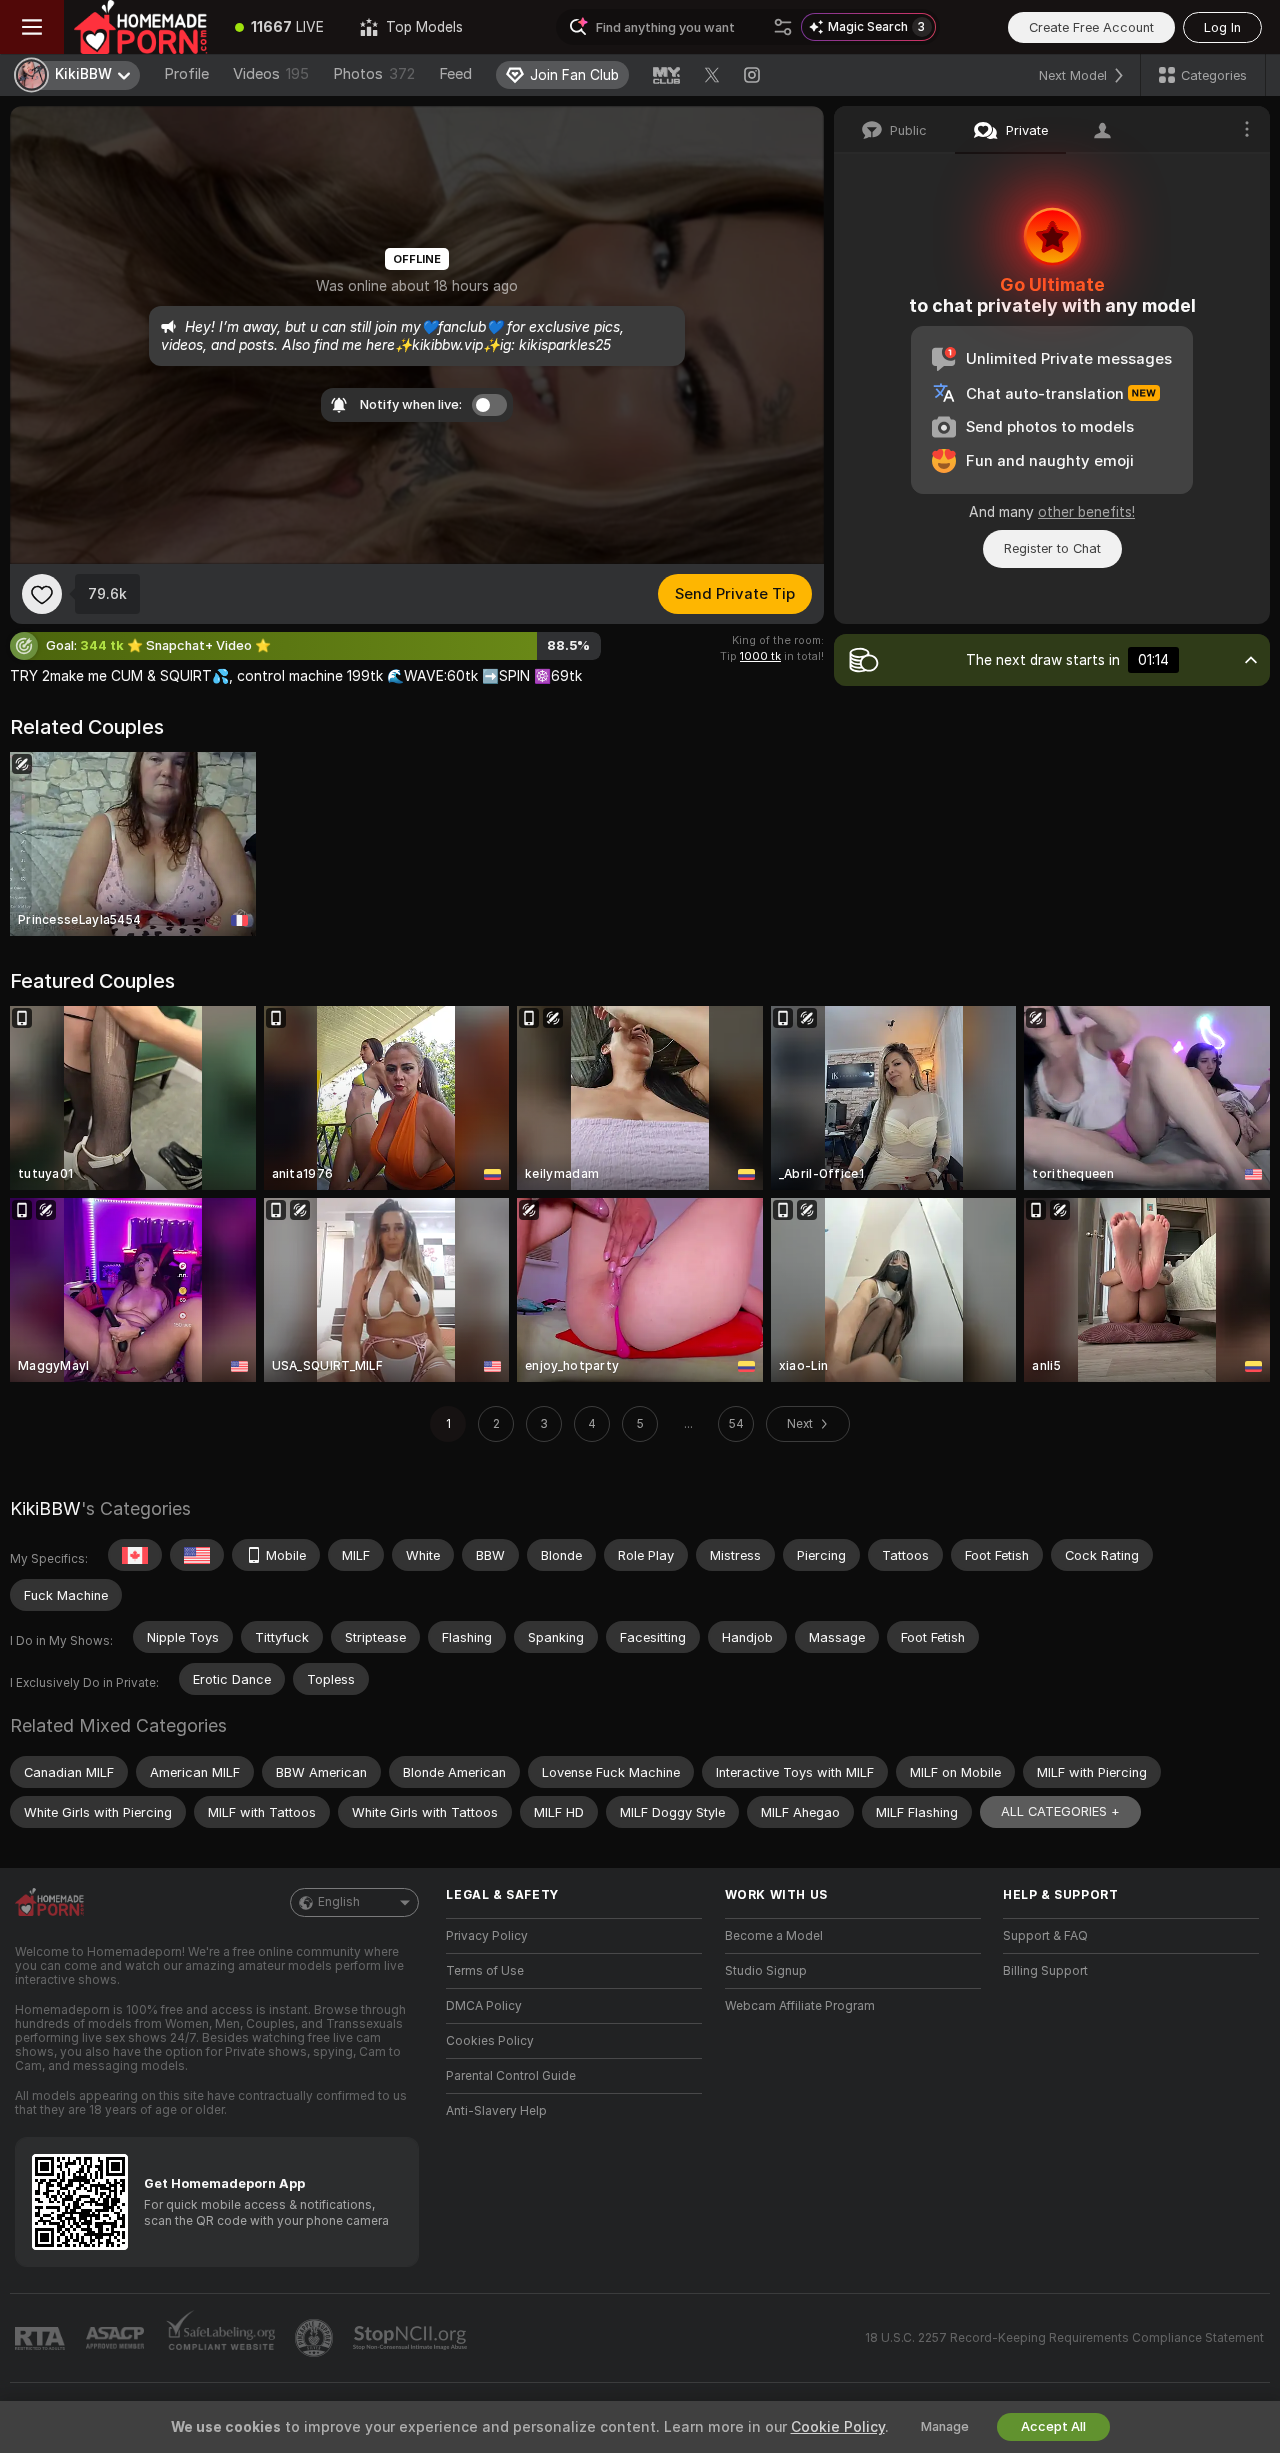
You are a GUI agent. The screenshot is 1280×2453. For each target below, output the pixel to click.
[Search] (783, 27)
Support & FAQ (1045, 1936)
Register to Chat (1052, 548)
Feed (455, 74)
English (339, 1902)
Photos (374, 74)
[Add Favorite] (42, 594)
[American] (197, 1555)
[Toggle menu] (32, 27)
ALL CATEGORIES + (1060, 1811)
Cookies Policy (490, 2041)
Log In (1222, 27)
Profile (186, 74)
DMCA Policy (484, 2006)
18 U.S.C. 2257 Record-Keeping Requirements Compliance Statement (1064, 2338)
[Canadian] (135, 1555)
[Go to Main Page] (140, 27)
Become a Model (774, 1936)
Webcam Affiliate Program (800, 2006)
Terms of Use (485, 1971)
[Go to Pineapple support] (316, 2338)
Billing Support (1045, 1971)
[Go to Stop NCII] (412, 2338)
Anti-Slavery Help (496, 2111)
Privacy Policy (487, 1936)
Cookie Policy (838, 2427)
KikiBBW (45, 1508)
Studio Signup (766, 1971)
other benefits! (1086, 512)
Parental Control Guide (511, 2076)
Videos (271, 74)
